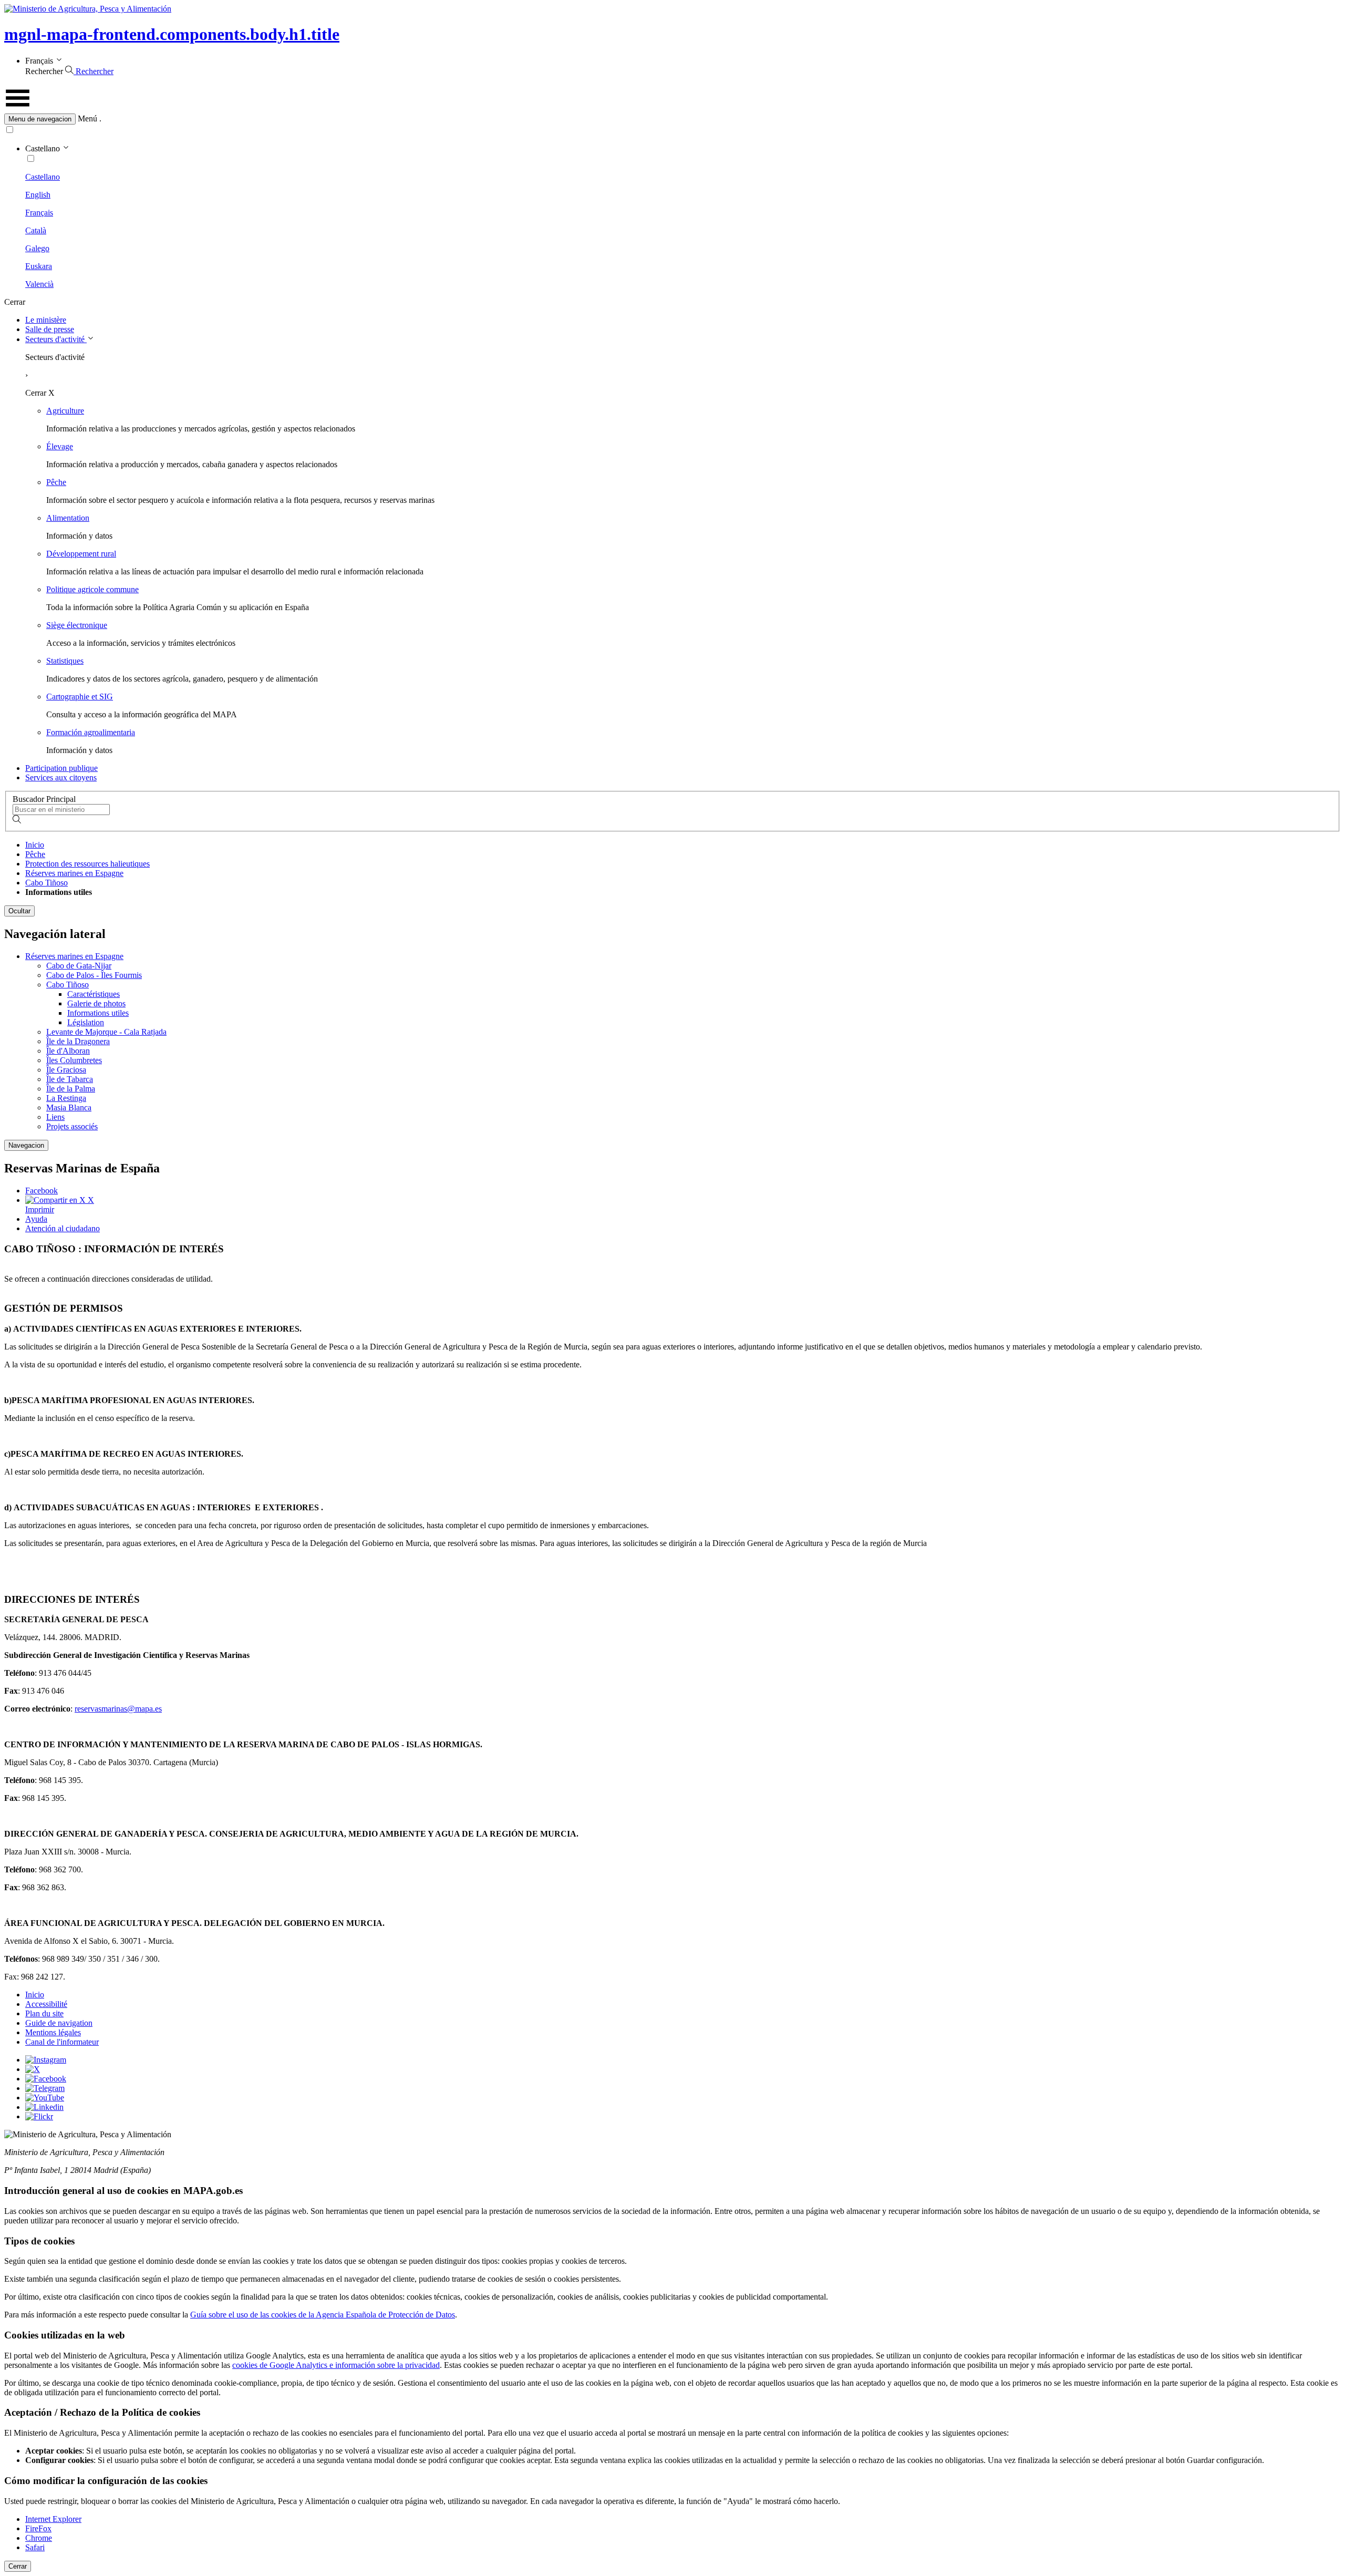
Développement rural (81, 554)
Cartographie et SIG (80, 697)
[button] (672, 119)
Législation (86, 1022)
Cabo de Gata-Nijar (79, 966)
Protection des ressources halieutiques (87, 864)
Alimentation (68, 518)
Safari (35, 2547)
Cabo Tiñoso (46, 883)
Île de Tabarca (70, 1079)
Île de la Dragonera (78, 1041)
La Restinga (66, 1098)
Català (36, 230)
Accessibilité (46, 2004)
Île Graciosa (66, 1070)
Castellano (43, 177)
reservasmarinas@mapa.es (118, 1709)
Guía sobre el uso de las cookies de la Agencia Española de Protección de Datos (323, 2315)
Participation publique (61, 768)
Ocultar (19, 911)
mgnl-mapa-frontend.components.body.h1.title (172, 34)
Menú (87, 119)
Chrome (39, 2538)
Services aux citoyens (61, 777)
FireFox (38, 2528)
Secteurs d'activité (56, 339)
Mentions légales (53, 2032)
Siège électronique (77, 625)
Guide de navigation (59, 2023)
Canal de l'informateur (62, 2042)
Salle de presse (50, 329)
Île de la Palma (71, 1089)
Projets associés (72, 1126)
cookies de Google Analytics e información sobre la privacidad (336, 2365)
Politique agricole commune (92, 589)
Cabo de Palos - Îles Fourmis (94, 975)
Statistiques (65, 661)
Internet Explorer (53, 2519)
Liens (55, 1117)
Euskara (39, 266)
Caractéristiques (94, 994)
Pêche (56, 482)
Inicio (35, 845)
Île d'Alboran (68, 1051)
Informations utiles (98, 1013)
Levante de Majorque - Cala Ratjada (106, 1032)
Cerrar (18, 2566)
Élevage (60, 446)
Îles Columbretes (74, 1060)
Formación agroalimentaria (91, 732)
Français (39, 213)
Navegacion (26, 1145)
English (38, 195)
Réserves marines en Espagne (74, 873)
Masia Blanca (69, 1107)
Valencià (39, 284)
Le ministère (46, 320)
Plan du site (44, 2013)
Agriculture (65, 411)
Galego (37, 248)
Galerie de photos (96, 1003)
